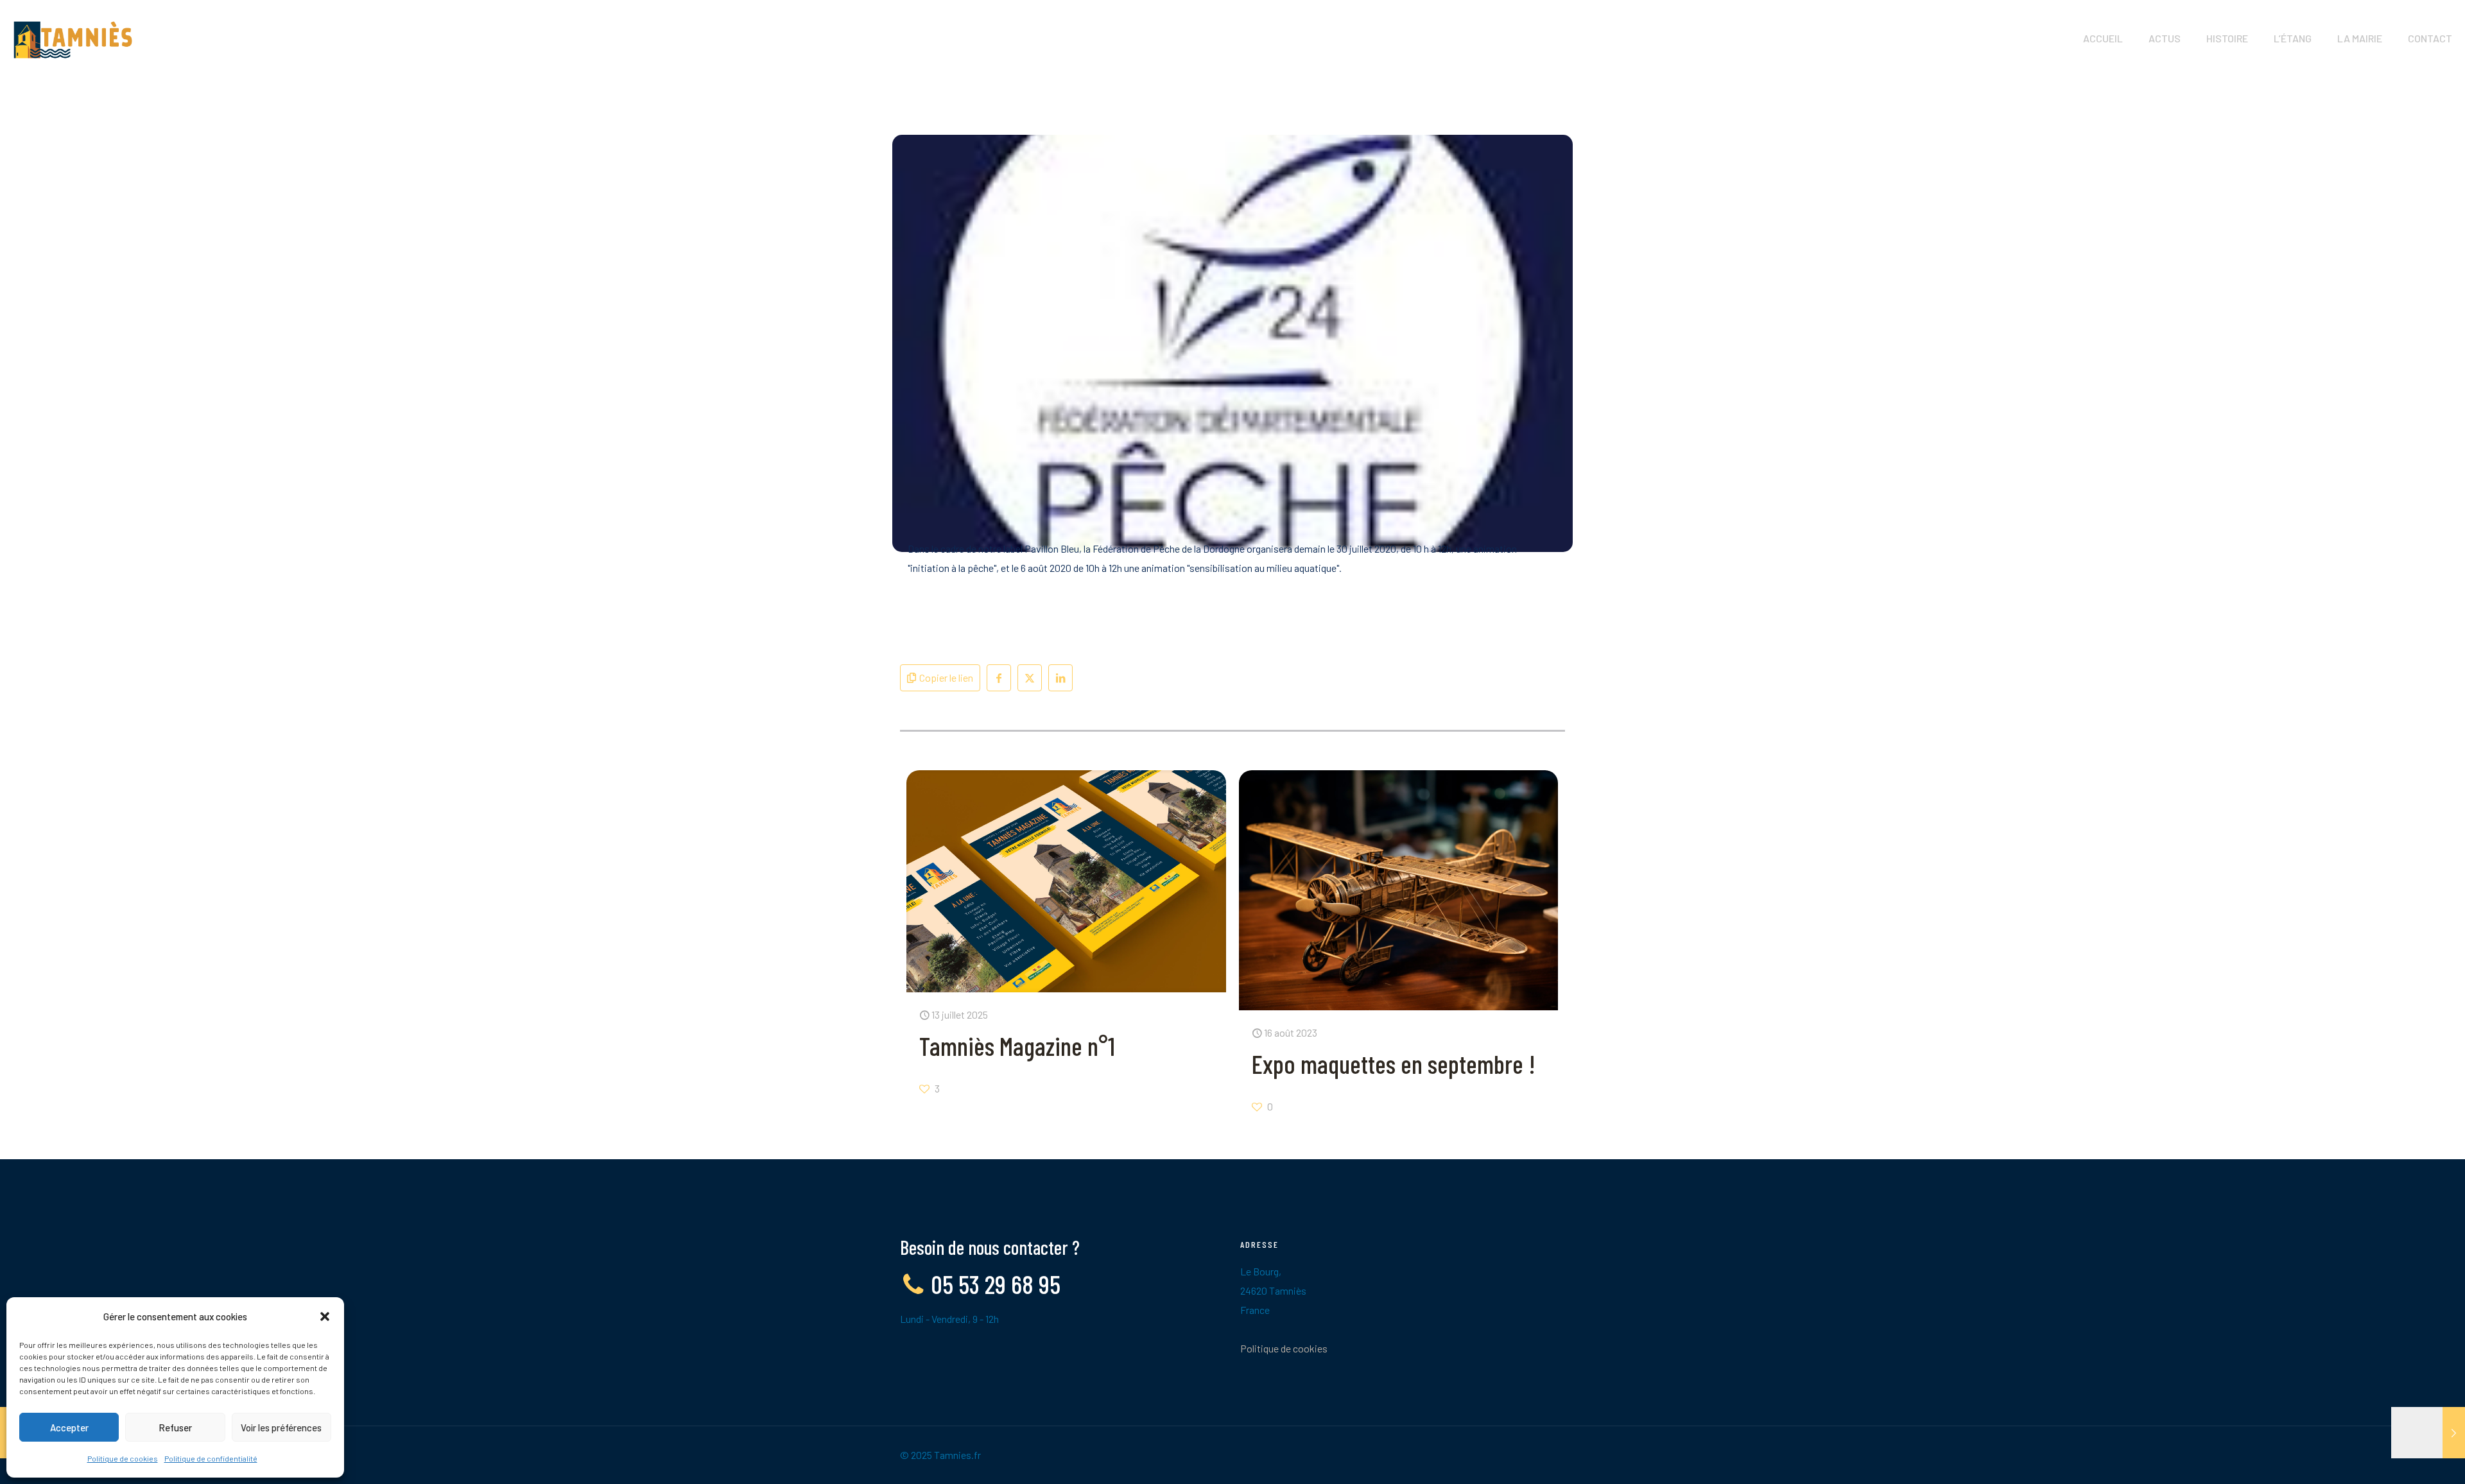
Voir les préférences (281, 1428)
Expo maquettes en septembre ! (1394, 1064)
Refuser (175, 1428)
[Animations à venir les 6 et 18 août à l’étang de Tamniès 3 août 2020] (2428, 1433)
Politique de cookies (123, 1458)
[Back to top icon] (2403, 1458)
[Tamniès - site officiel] (73, 39)
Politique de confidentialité (211, 1458)
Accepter (69, 1428)
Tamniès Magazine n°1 (1017, 1046)
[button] (325, 1316)
